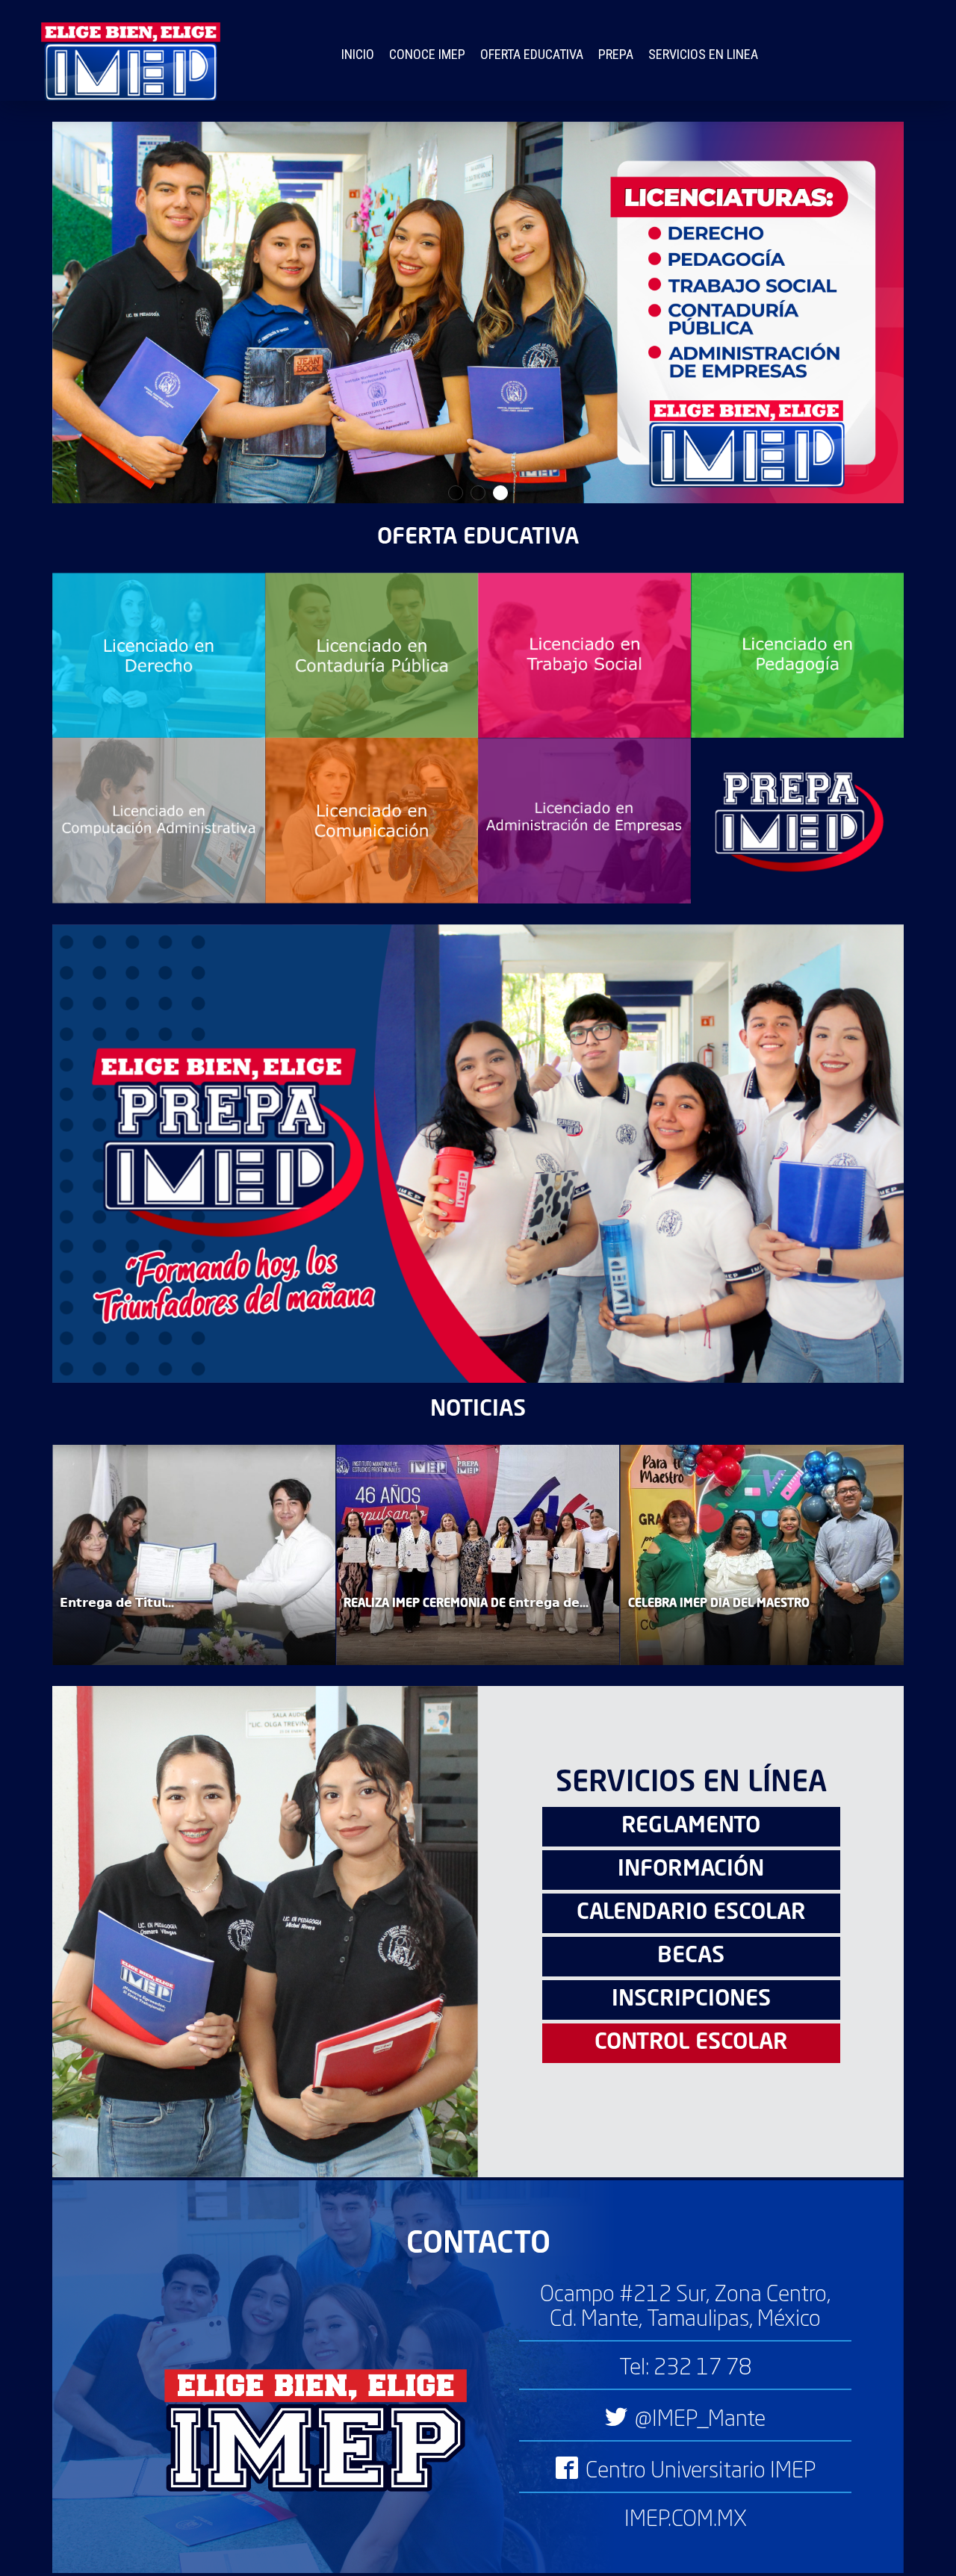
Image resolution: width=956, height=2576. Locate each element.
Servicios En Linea (703, 54)
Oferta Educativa (532, 54)
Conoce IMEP (427, 54)
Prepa (616, 54)
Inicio (358, 54)
